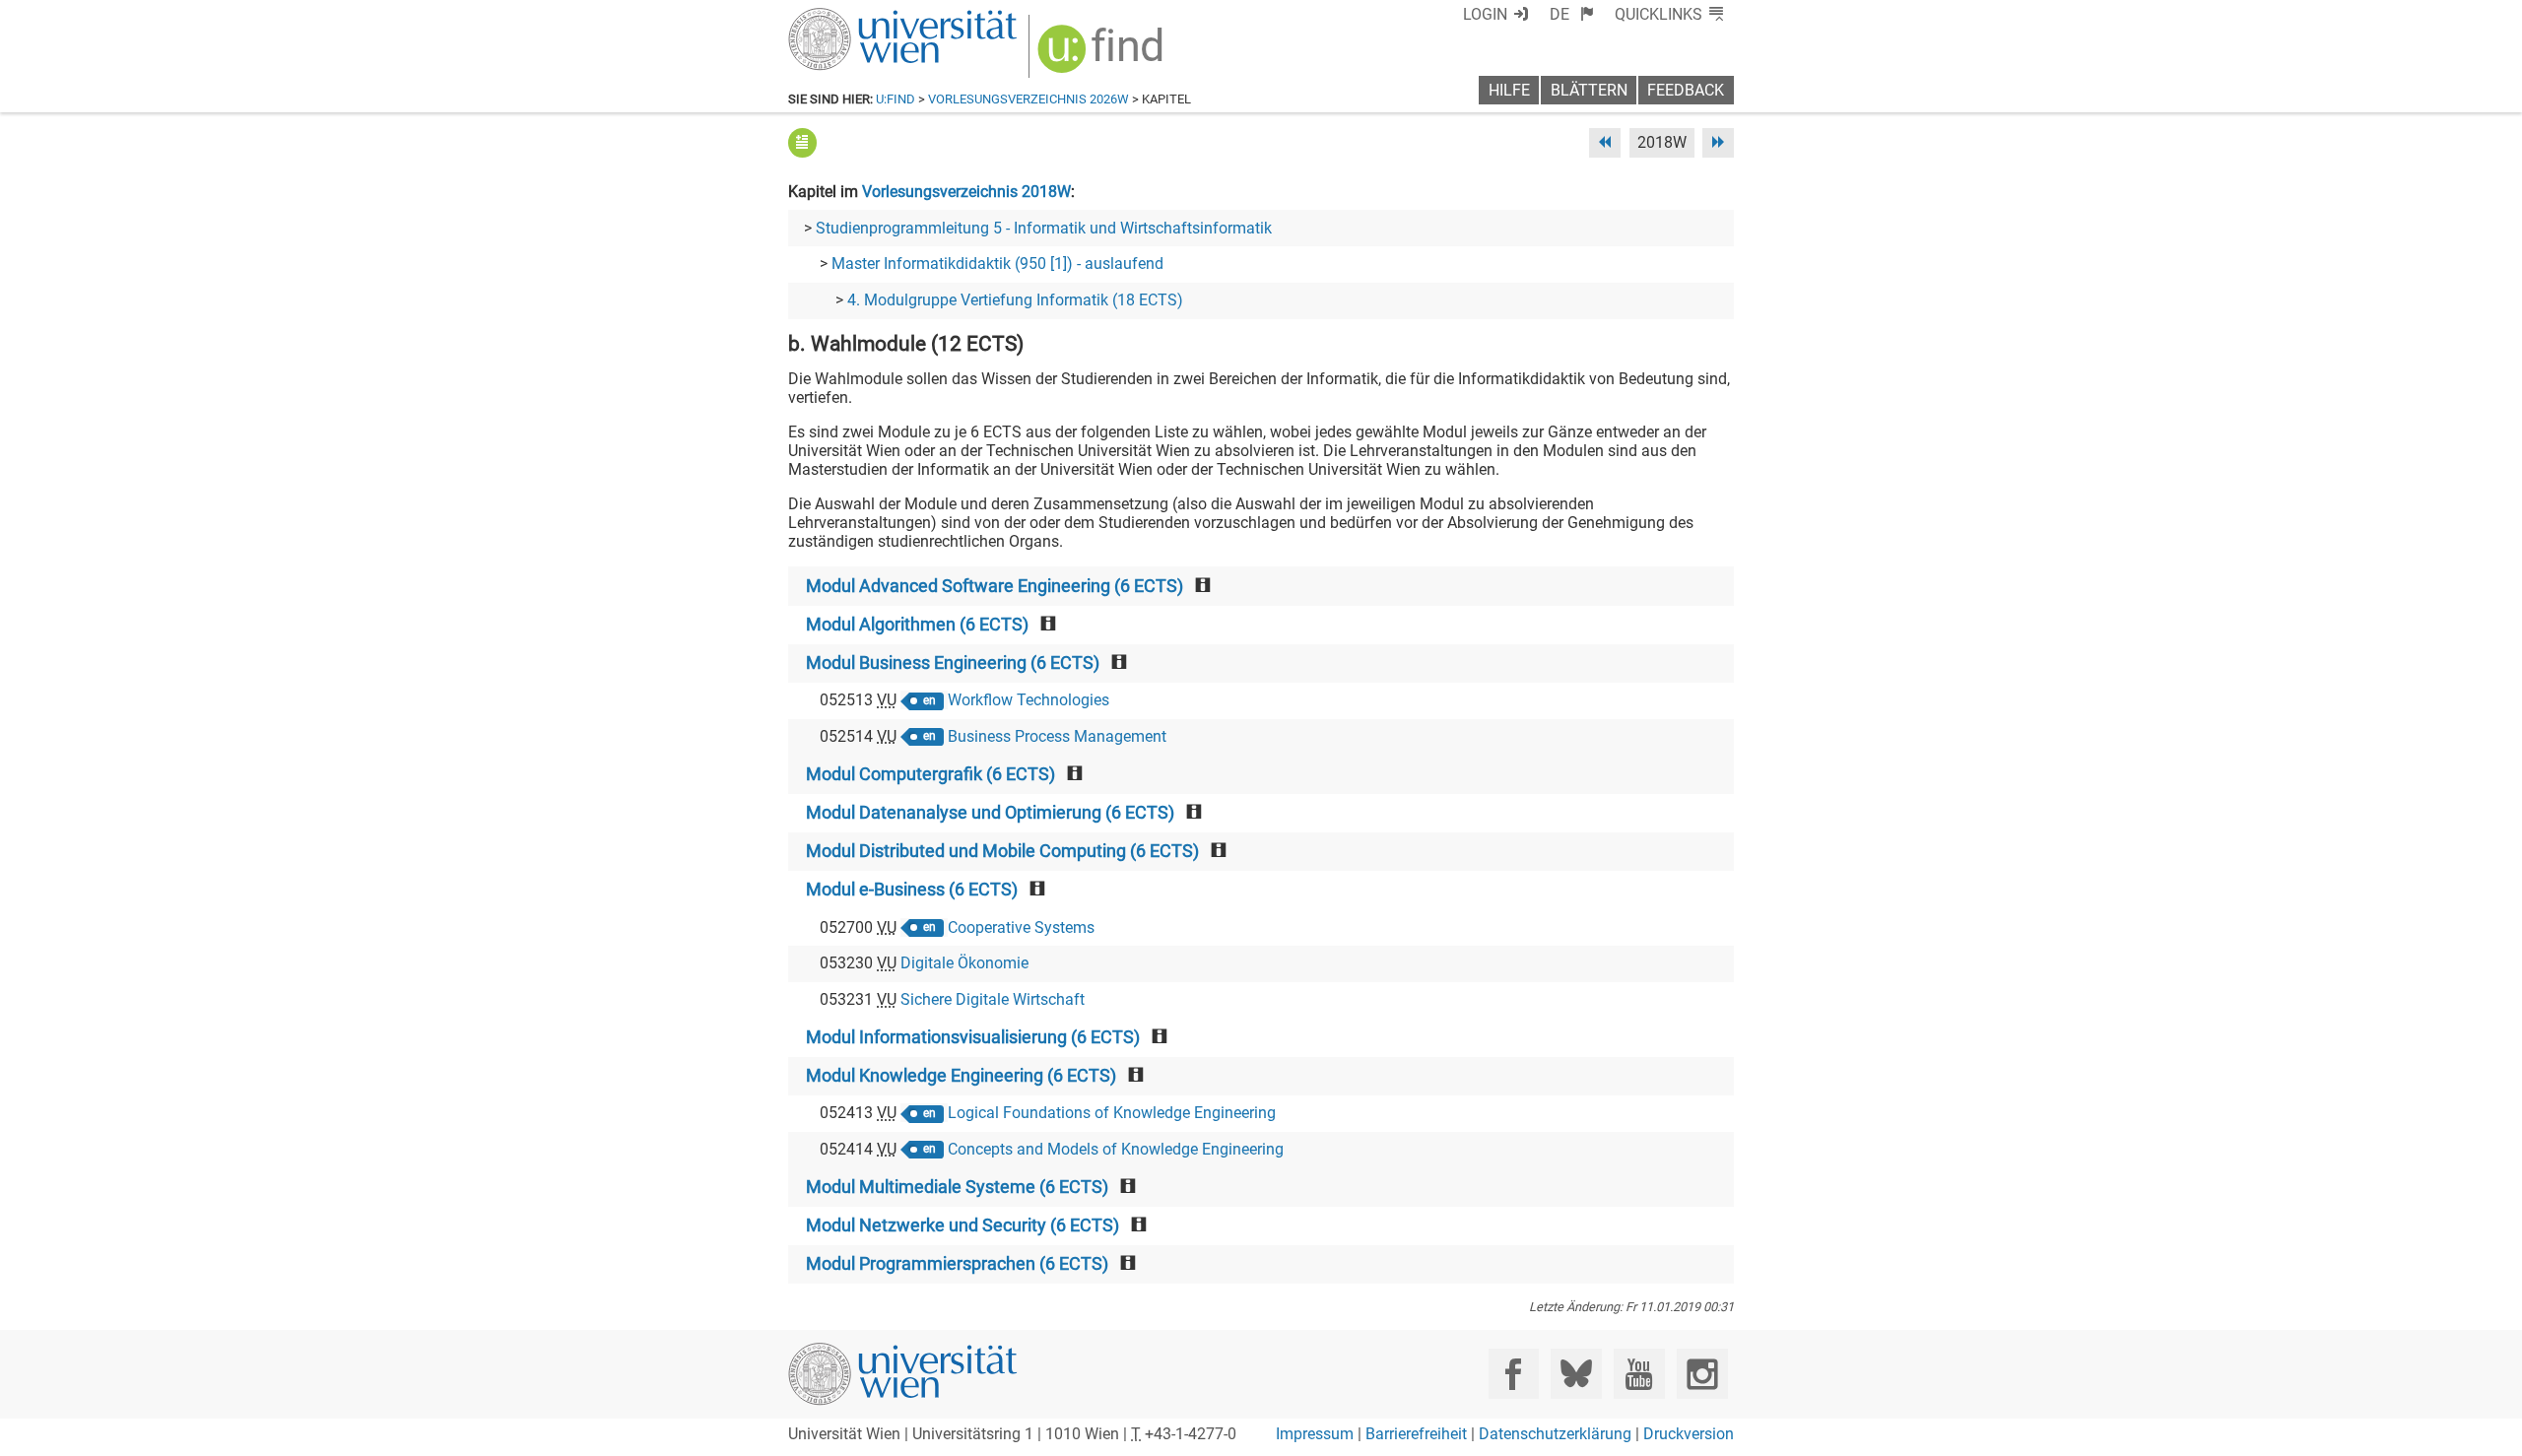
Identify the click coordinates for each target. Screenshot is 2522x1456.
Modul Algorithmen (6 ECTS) (917, 625)
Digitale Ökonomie (964, 963)
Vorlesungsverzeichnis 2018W (966, 192)
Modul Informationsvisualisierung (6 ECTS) (973, 1037)
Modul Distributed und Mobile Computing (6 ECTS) (1002, 851)
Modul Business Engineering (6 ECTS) (953, 663)
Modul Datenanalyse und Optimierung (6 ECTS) (990, 813)
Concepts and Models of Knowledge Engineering (1116, 1149)
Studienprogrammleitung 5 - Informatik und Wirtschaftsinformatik (1044, 228)
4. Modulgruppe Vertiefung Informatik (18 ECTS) (1015, 300)
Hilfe (1509, 90)
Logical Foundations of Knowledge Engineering (1112, 1113)
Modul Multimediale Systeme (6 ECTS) (957, 1187)
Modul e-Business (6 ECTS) (912, 890)
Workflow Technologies (1029, 700)
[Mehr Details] (802, 142)
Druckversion (1689, 1434)
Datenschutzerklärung (1555, 1434)
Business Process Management (1057, 736)
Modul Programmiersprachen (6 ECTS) (957, 1264)
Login (1485, 14)
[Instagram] (1702, 1374)
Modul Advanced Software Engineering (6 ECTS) (995, 586)
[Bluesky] (1576, 1374)
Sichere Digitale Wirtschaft (993, 999)
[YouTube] (1639, 1374)
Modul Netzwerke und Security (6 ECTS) (962, 1225)
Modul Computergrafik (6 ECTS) (930, 774)
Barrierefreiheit (1416, 1434)
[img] (1103, 56)
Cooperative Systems (1021, 927)
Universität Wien (856, 17)
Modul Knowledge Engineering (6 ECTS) (961, 1076)
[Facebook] (1514, 1374)
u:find (896, 99)
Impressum (1315, 1434)
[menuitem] (1572, 14)
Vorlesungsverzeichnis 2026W (1029, 99)
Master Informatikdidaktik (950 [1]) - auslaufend (997, 264)
